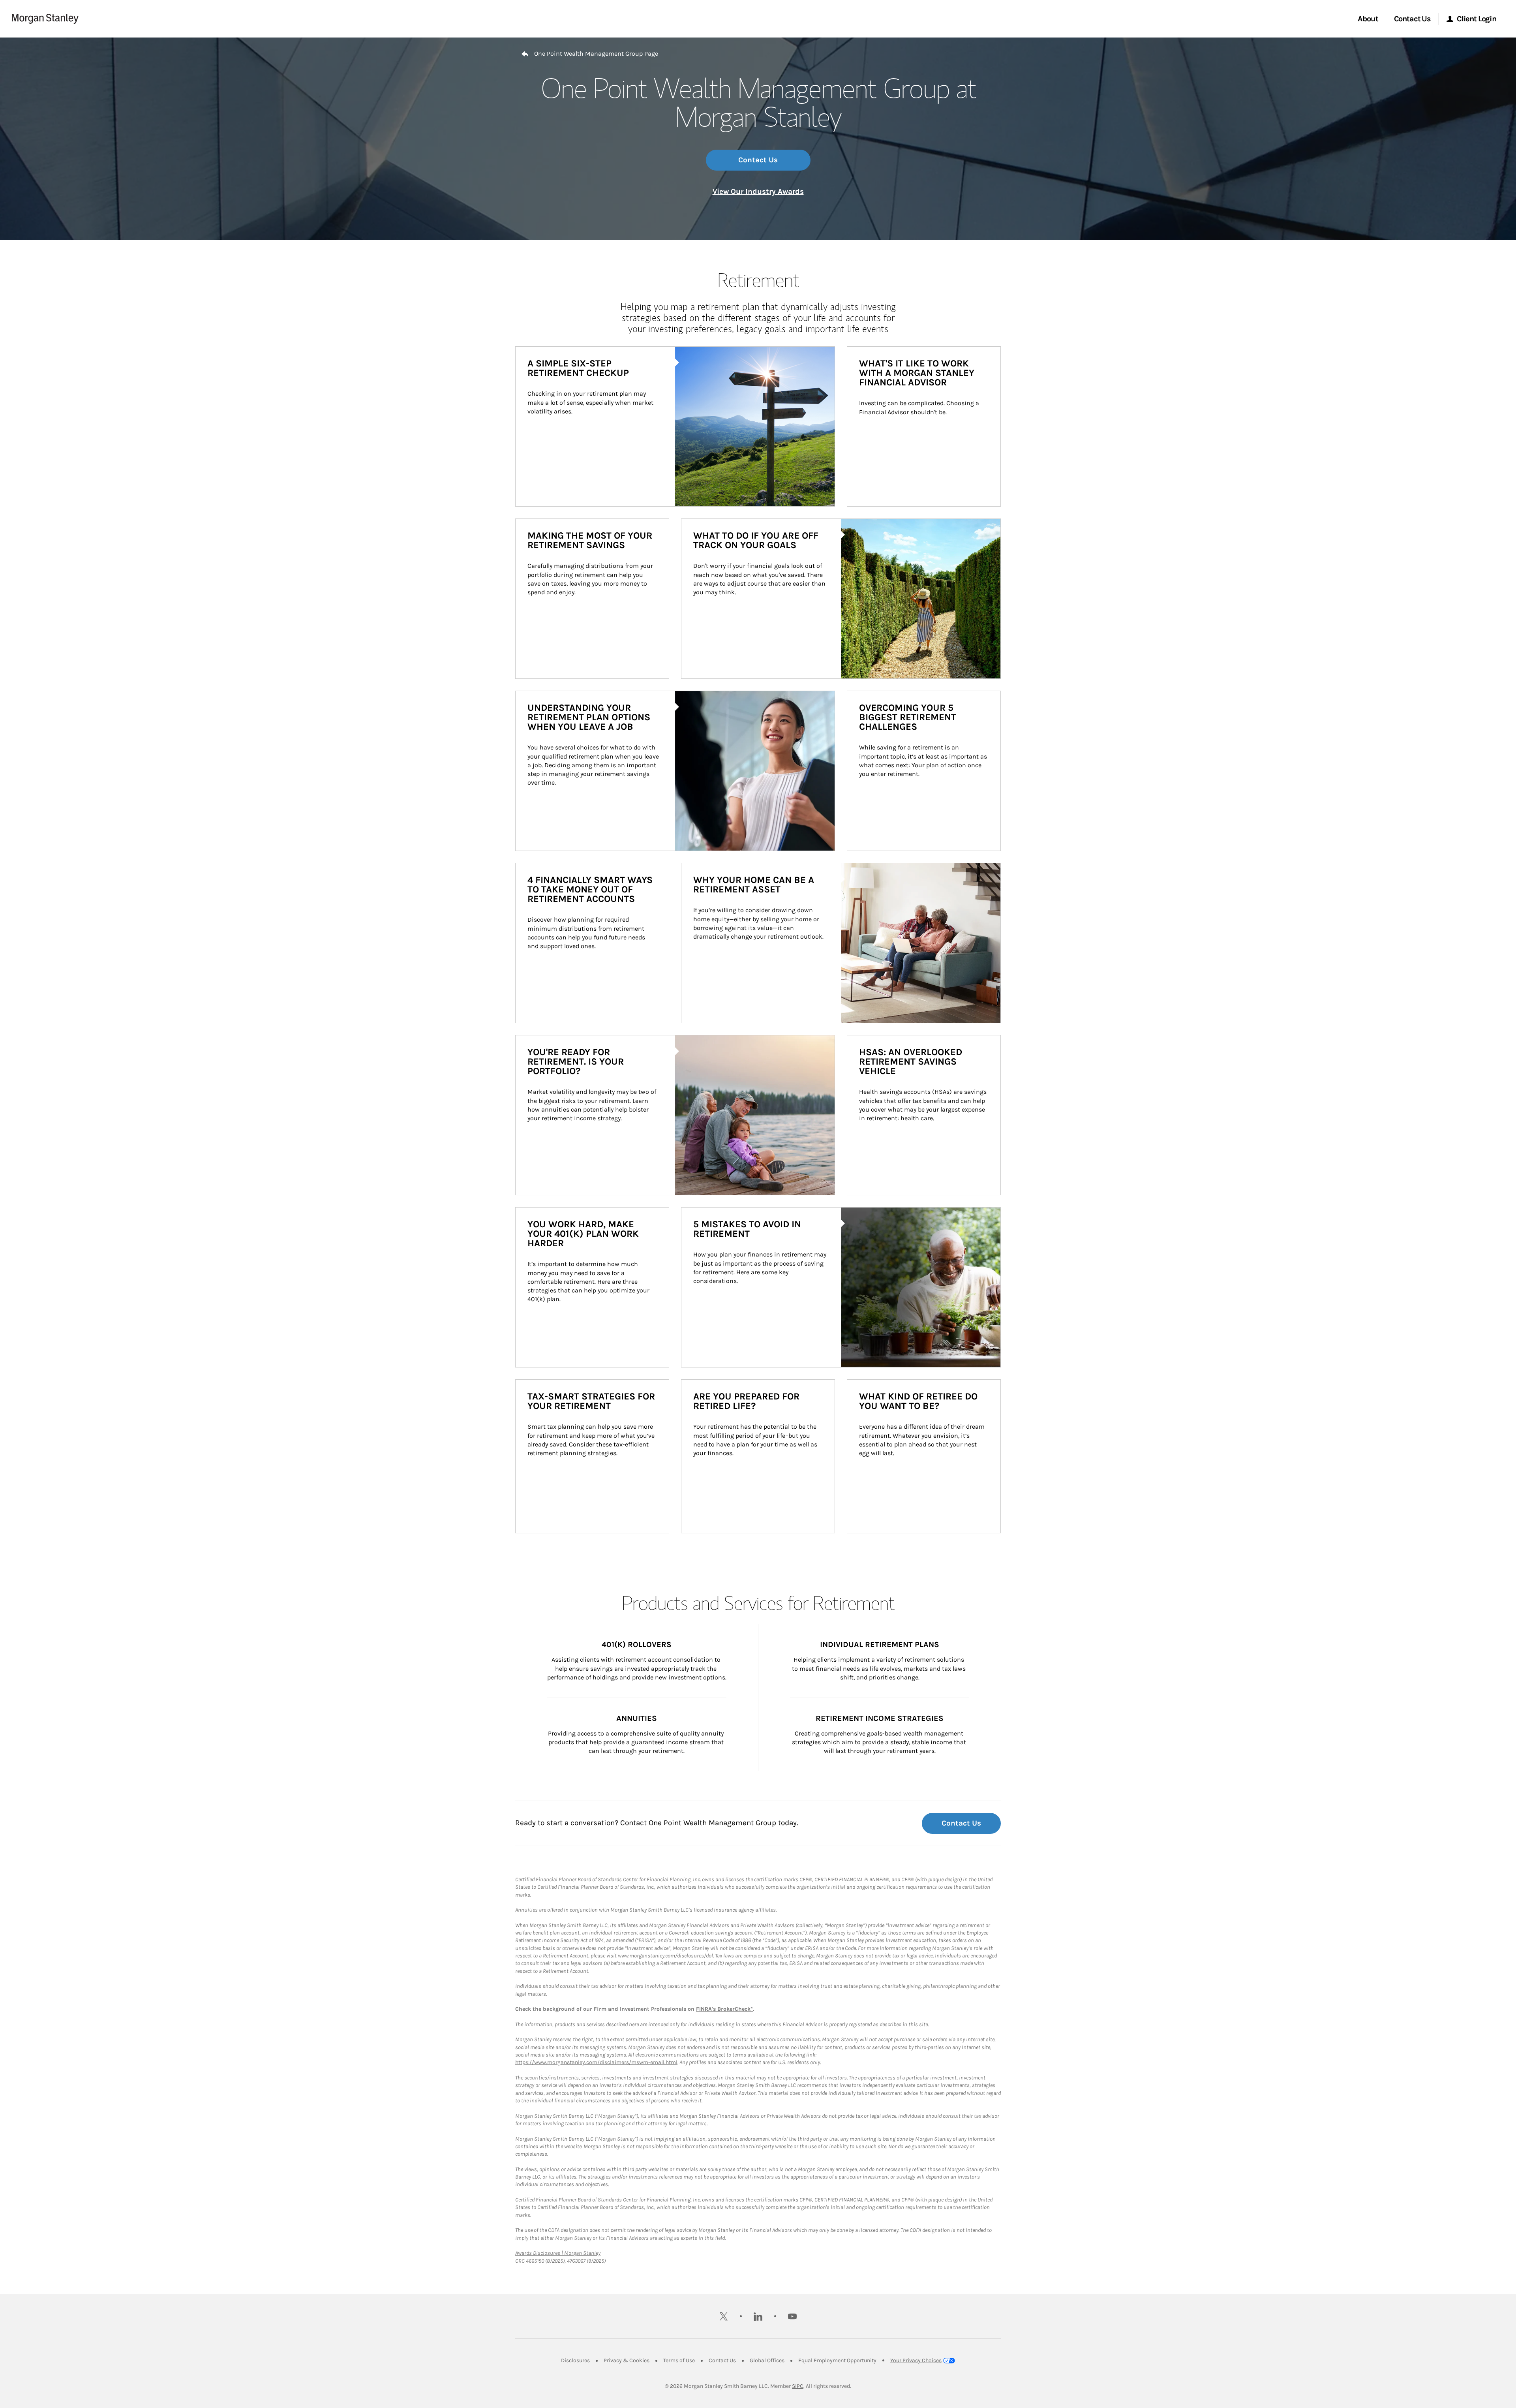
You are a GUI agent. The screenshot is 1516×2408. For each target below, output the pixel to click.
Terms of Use (679, 2360)
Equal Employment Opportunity (837, 2360)
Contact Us (758, 160)
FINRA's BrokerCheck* (724, 2009)
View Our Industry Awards (758, 192)
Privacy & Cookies (627, 2360)
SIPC (798, 2386)
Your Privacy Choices (916, 2360)
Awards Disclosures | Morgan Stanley (558, 2253)
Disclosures (575, 2360)
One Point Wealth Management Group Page (596, 54)
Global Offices (767, 2360)
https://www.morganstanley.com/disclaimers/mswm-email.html (596, 2062)
